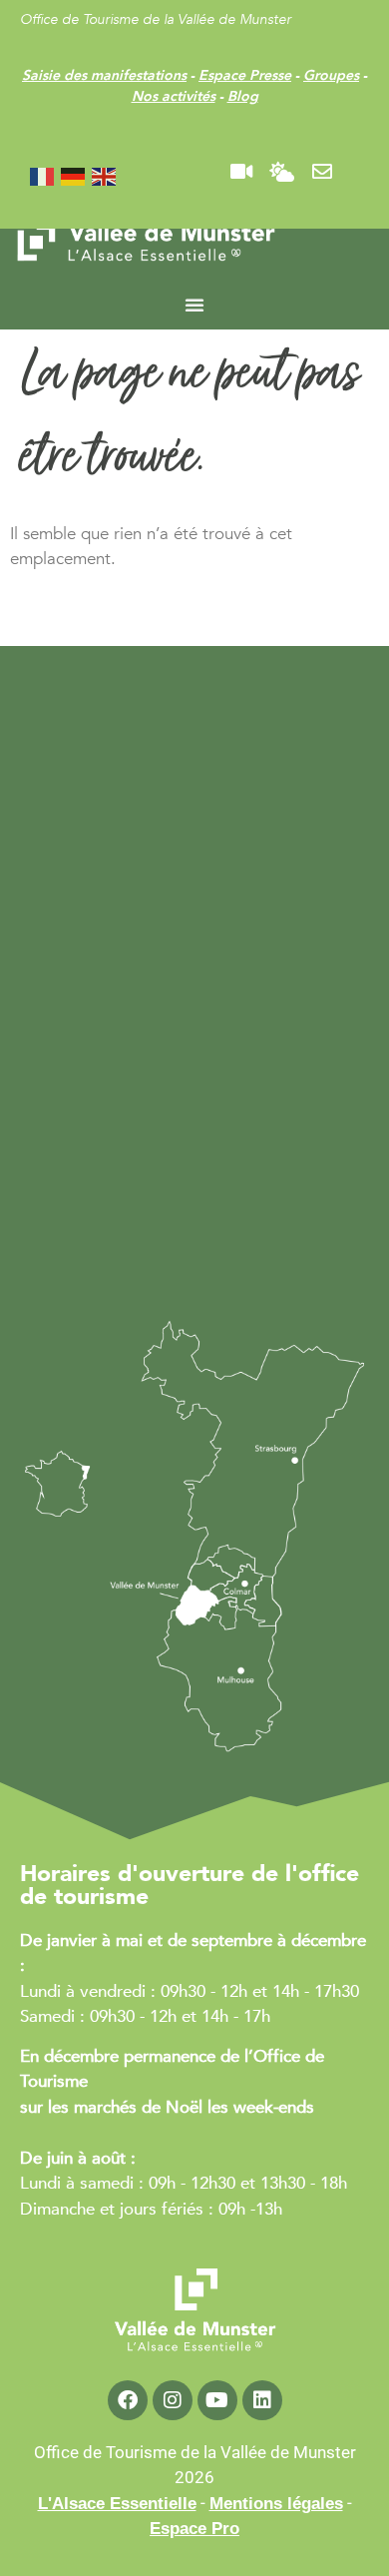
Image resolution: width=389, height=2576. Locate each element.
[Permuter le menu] (194, 305)
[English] (105, 175)
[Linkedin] (262, 2400)
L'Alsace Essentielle (117, 2504)
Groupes (331, 75)
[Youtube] (217, 2400)
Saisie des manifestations (104, 75)
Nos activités (174, 96)
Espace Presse (245, 75)
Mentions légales (276, 2504)
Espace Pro (194, 2529)
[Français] (43, 175)
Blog (243, 96)
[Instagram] (173, 2400)
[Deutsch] (74, 175)
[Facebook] (128, 2400)
